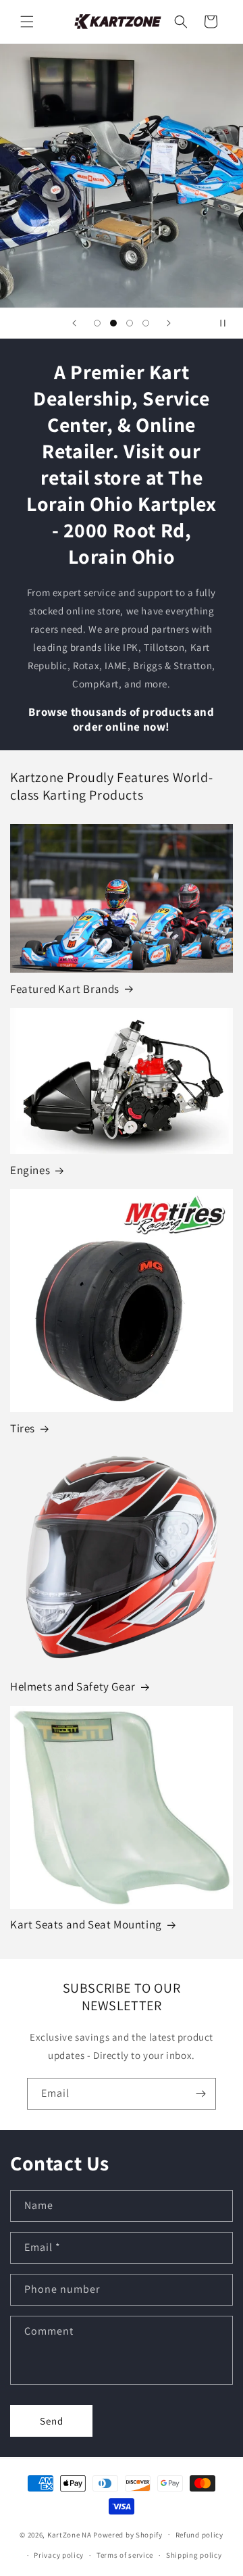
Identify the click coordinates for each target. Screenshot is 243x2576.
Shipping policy (194, 2555)
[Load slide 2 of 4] (113, 323)
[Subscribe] (200, 2094)
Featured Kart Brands (65, 989)
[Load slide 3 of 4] (130, 323)
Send (52, 2421)
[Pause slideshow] (228, 323)
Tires (23, 1428)
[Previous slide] (74, 323)
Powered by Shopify (128, 2534)
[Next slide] (169, 323)
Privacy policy (59, 2555)
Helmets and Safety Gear (73, 1686)
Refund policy (199, 2535)
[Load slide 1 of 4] (97, 323)
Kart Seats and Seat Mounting (86, 1924)
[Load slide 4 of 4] (146, 323)
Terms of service (125, 2555)
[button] (27, 22)
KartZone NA (70, 2534)
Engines (30, 1170)
